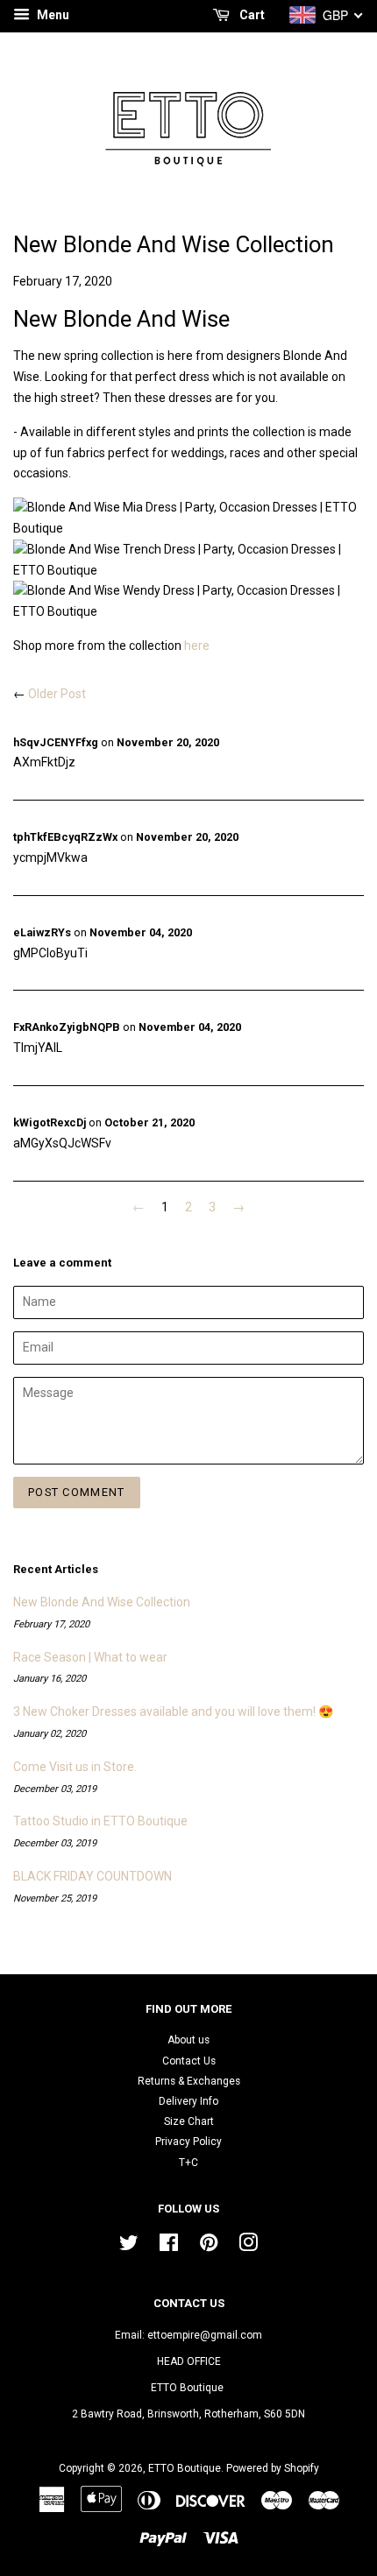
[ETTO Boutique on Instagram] (248, 2247)
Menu (52, 15)
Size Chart (189, 2121)
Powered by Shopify (273, 2468)
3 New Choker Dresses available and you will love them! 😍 (173, 1711)
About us (188, 2040)
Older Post (57, 694)
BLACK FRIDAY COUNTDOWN (92, 1876)
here (197, 646)
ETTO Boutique (185, 2468)
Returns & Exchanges (189, 2081)
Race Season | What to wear (90, 1657)
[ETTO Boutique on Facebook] (169, 2247)
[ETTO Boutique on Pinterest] (209, 2247)
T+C (188, 2163)
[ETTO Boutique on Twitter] (129, 2247)
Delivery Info (188, 2101)
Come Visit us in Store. (75, 1767)
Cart (251, 15)
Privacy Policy (188, 2142)
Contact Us (189, 2061)
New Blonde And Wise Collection (102, 1602)
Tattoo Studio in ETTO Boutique (100, 1821)
